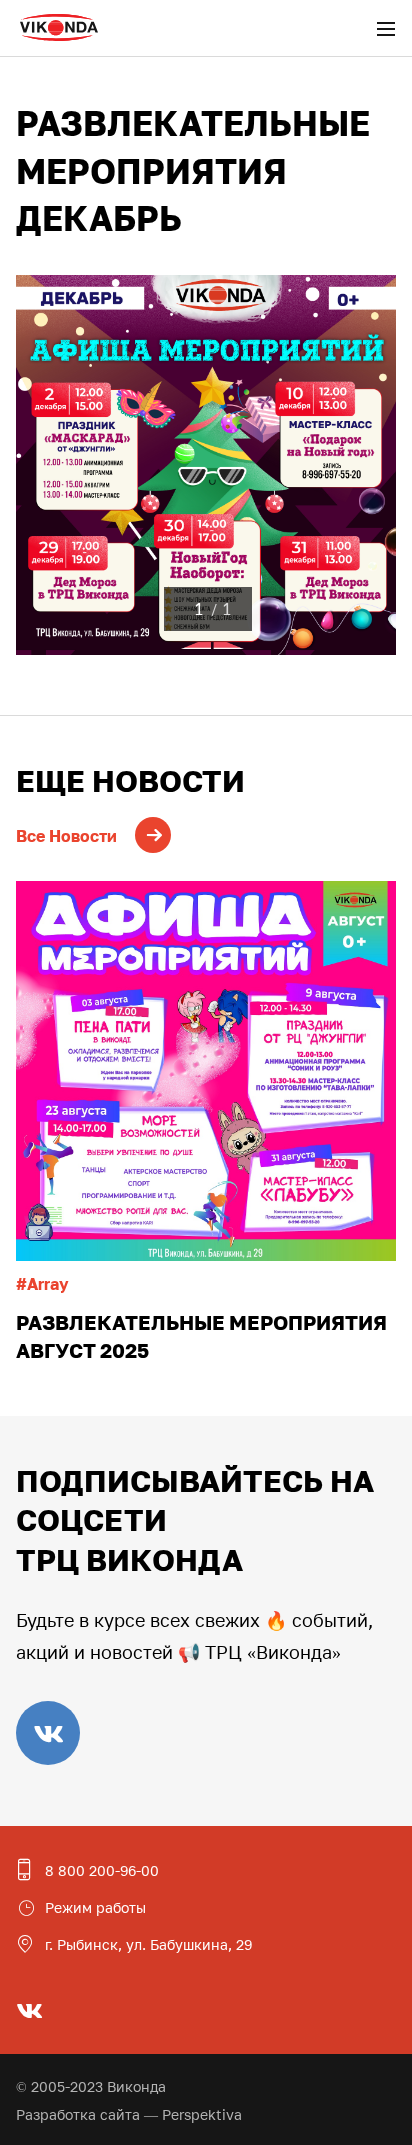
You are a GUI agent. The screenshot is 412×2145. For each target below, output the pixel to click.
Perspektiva (202, 2114)
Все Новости (66, 836)
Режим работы (95, 1907)
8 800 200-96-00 (102, 1870)
